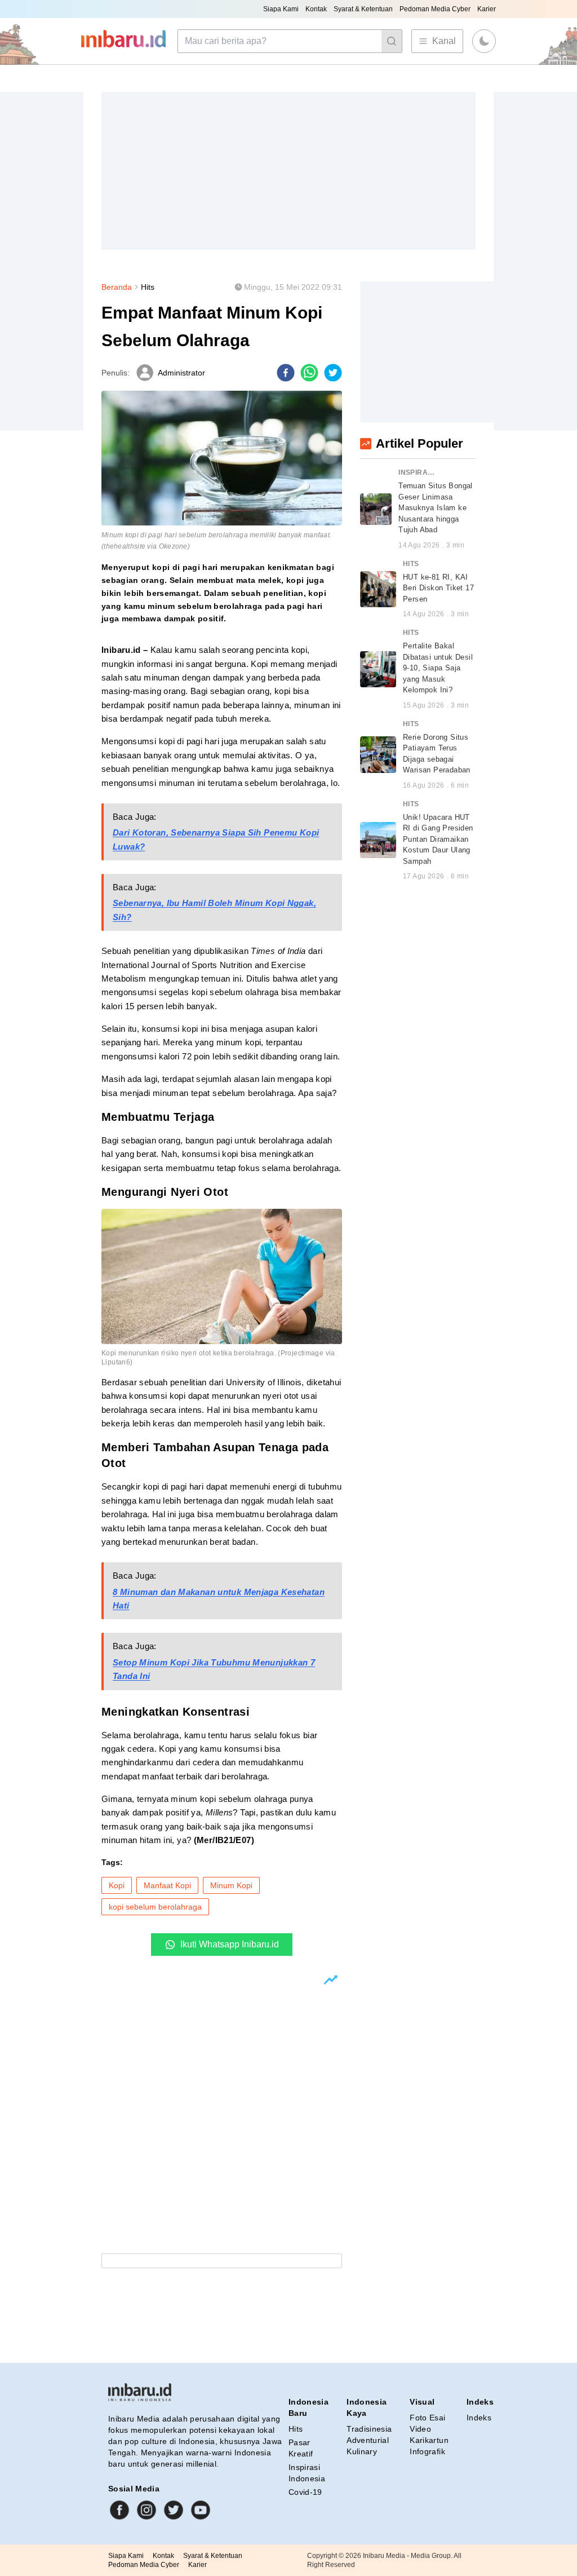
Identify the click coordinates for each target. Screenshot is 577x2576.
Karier (487, 9)
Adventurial (368, 2440)
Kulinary (362, 2451)
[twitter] (333, 373)
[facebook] (286, 373)
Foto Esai (427, 2418)
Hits (148, 287)
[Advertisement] (288, 171)
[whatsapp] (309, 373)
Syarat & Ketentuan (363, 9)
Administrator (181, 373)
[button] (484, 41)
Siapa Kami (281, 9)
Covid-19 (305, 2492)
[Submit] (392, 41)
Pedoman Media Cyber (435, 9)
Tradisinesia (369, 2429)
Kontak (316, 9)
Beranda (117, 287)
